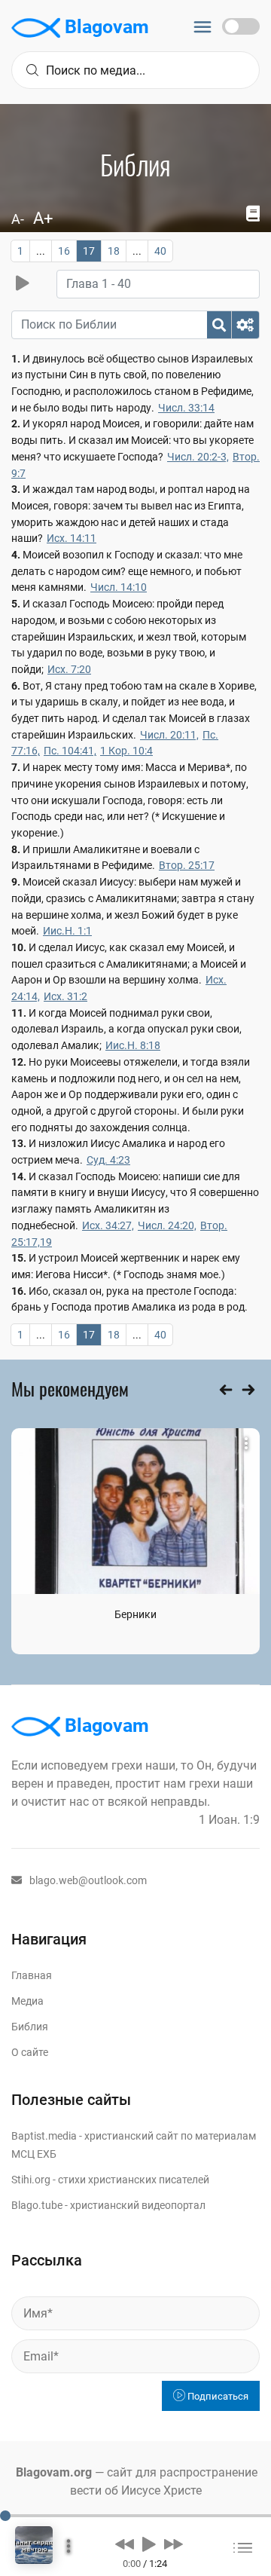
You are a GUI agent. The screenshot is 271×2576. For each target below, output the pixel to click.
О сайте (30, 2052)
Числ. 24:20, (167, 1225)
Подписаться (217, 2396)
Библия (30, 2027)
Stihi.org (31, 2180)
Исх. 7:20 (69, 669)
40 (160, 251)
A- (18, 219)
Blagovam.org (54, 2472)
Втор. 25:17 (187, 865)
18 (114, 251)
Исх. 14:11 (72, 538)
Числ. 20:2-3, (198, 457)
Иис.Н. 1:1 (67, 931)
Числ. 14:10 (119, 587)
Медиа (27, 2001)
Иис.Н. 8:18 (133, 1045)
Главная (32, 1975)
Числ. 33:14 (186, 408)
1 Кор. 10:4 (126, 751)
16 (64, 251)
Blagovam (105, 27)
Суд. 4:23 (108, 1160)
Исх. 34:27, (108, 1225)
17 (89, 251)
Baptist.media (44, 2136)
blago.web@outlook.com (88, 1880)
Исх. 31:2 (65, 996)
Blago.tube (37, 2205)
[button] (125, 2544)
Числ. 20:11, (169, 735)
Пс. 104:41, (70, 751)
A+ (43, 218)
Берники (135, 1614)
